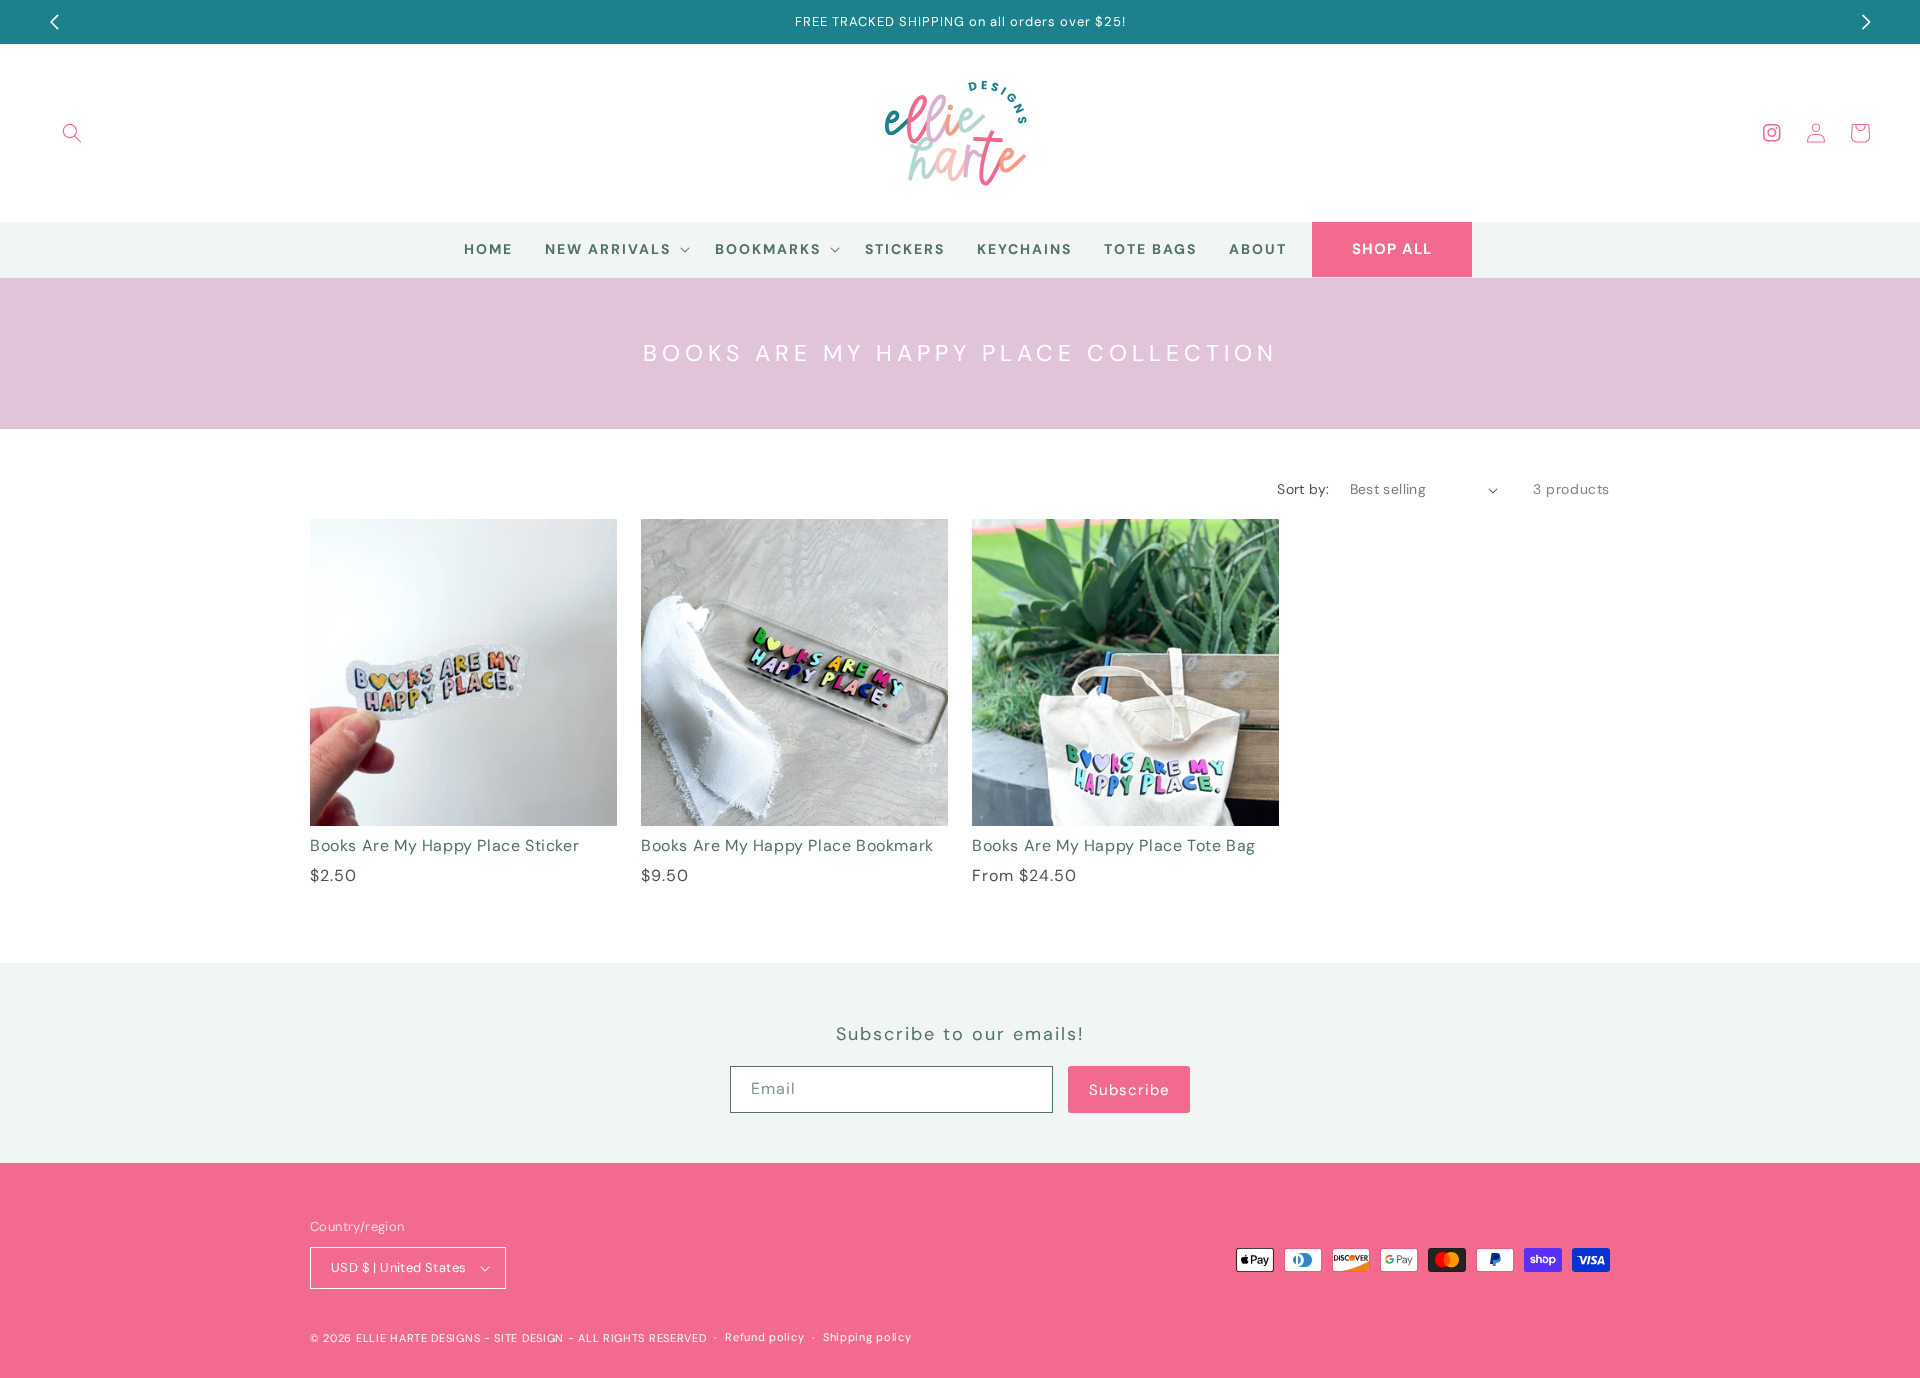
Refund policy (764, 1337)
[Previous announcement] (54, 22)
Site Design (529, 1338)
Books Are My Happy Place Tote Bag (1114, 846)
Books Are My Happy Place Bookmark (787, 846)
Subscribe (1129, 1090)
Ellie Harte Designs (418, 1338)
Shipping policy (867, 1337)
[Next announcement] (1866, 22)
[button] (72, 133)
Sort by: (1303, 489)
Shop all (1392, 249)
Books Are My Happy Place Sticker (444, 846)
